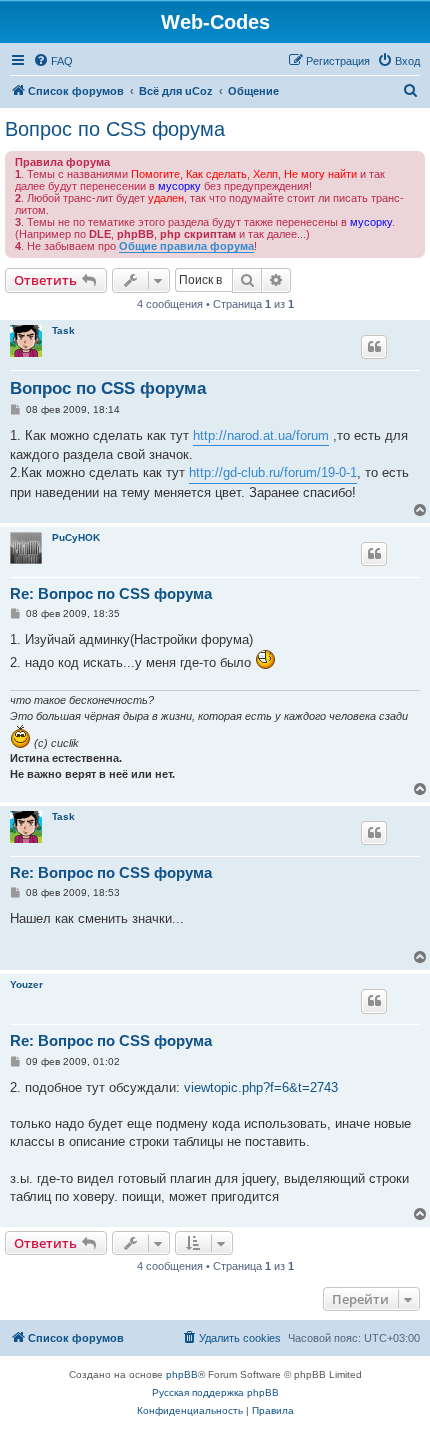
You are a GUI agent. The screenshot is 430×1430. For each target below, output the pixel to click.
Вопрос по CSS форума (115, 129)
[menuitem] (53, 61)
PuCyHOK (76, 537)
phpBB (182, 1374)
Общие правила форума (186, 246)
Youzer (26, 984)
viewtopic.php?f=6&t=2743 (261, 1087)
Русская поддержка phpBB (215, 1392)
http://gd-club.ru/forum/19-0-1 (273, 472)
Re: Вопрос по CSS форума (111, 593)
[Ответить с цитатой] (374, 347)
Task (63, 330)
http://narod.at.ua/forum (261, 435)
